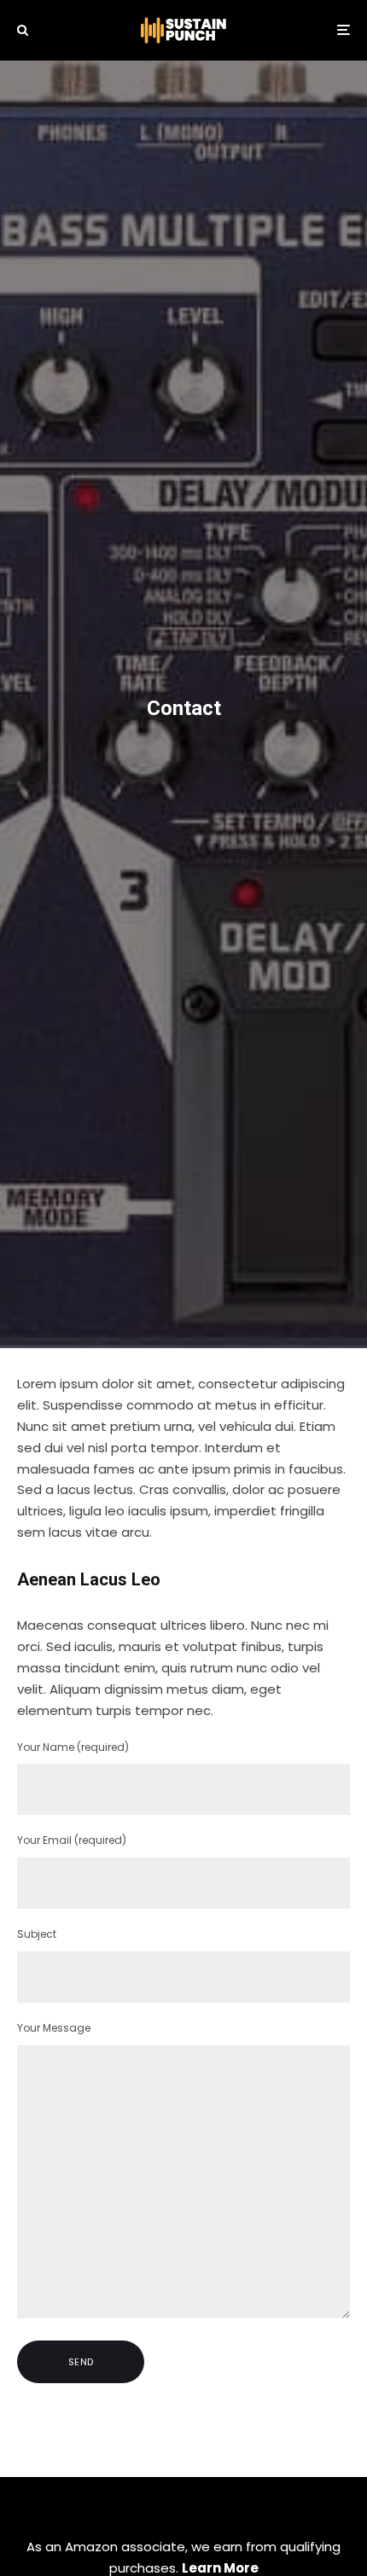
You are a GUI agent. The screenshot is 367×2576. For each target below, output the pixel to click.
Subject (37, 1934)
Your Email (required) (72, 1840)
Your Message (54, 2028)
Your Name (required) (73, 1747)
